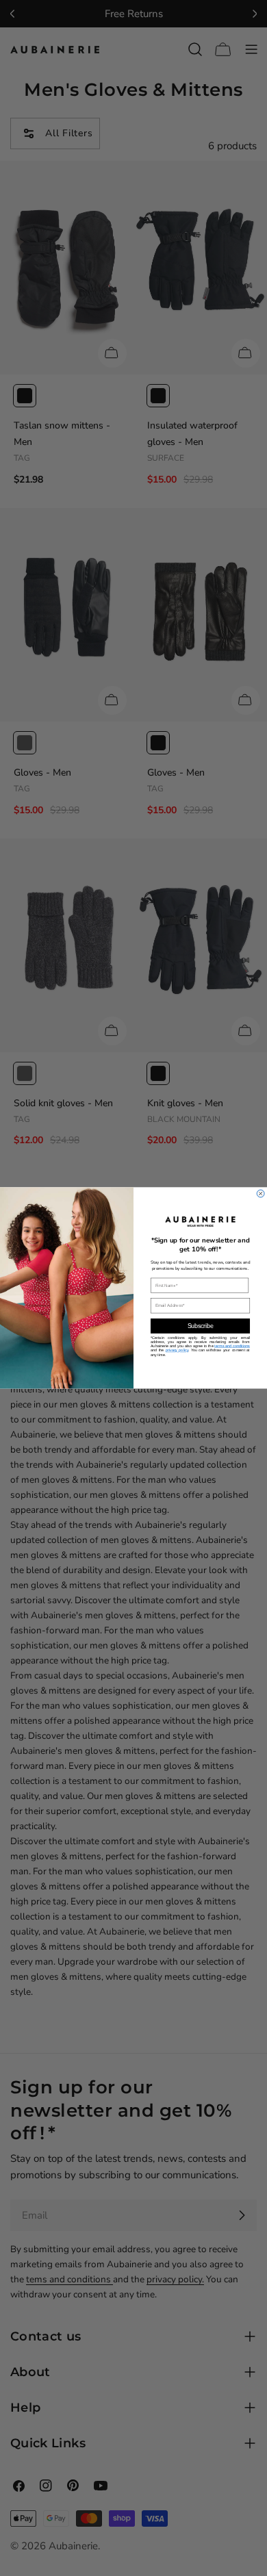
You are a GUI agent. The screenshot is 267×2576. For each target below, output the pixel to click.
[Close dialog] (260, 1194)
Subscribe (201, 1326)
